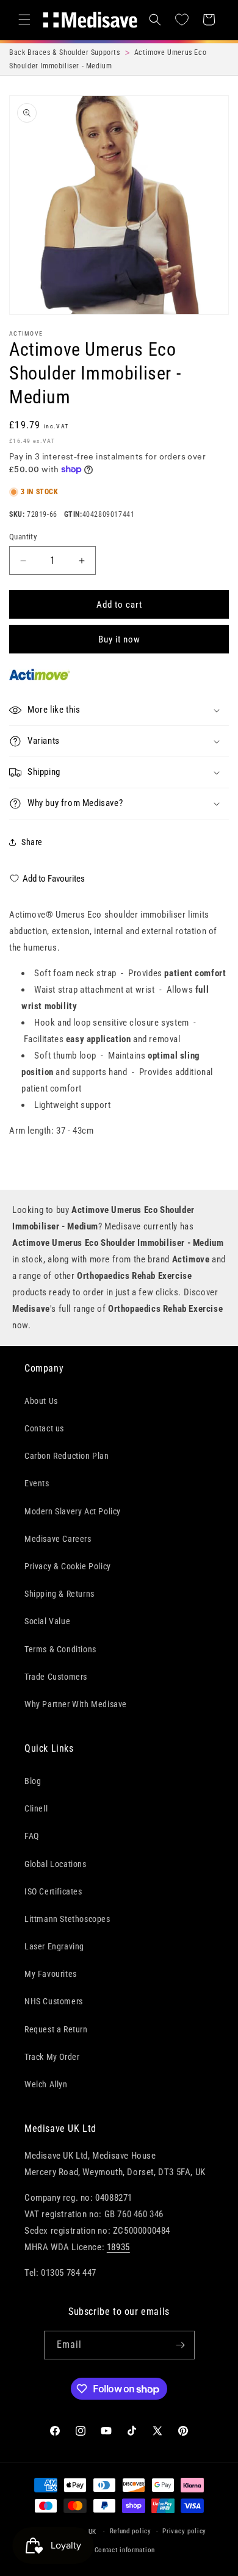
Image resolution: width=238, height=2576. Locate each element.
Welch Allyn (46, 2084)
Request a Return (56, 2029)
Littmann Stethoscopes (67, 1919)
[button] (24, 20)
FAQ (32, 1836)
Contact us (44, 1428)
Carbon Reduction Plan (67, 1456)
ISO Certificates (53, 1891)
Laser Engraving (54, 1946)
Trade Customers (56, 1677)
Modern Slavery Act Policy (73, 1511)
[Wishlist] (182, 20)
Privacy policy (184, 2531)
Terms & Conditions (60, 1649)
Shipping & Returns (60, 1594)
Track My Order (52, 2057)
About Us (41, 1401)
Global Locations (56, 1864)
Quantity (23, 537)
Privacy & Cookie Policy (68, 1566)
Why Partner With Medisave (76, 1704)
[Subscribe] (181, 2345)
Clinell (36, 1808)
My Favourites (51, 1974)
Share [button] (32, 842)
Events (37, 1483)
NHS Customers (54, 2001)
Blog (33, 1781)
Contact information (125, 2550)
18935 (118, 2247)
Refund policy (131, 2531)
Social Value (47, 1621)
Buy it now (119, 639)
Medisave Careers (58, 1539)
